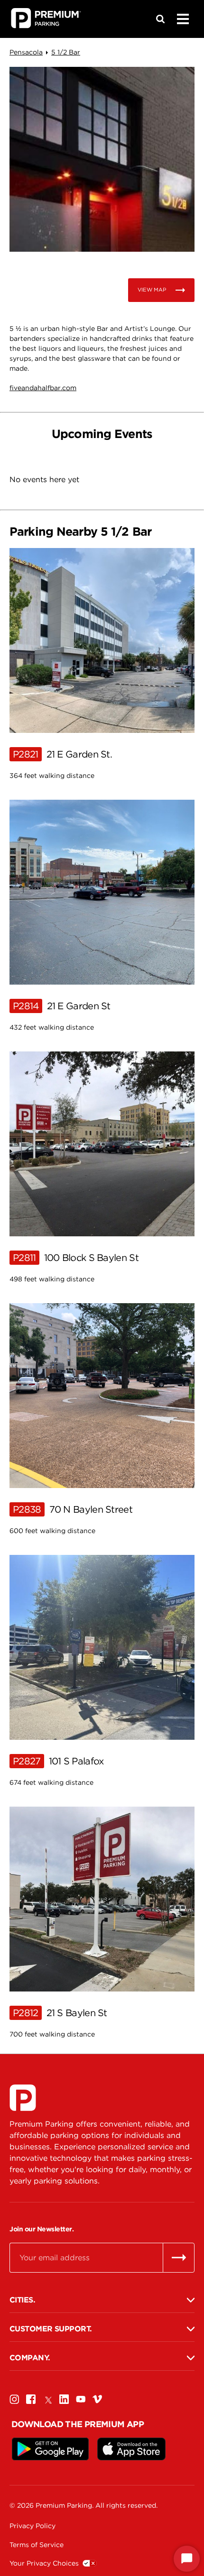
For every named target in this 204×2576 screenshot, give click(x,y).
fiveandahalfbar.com (43, 388)
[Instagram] (14, 2399)
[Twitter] (47, 2399)
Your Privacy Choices (44, 2563)
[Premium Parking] (23, 2098)
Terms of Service (37, 2545)
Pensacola (26, 52)
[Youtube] (81, 2399)
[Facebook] (31, 2399)
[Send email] (179, 2257)
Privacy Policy (32, 2526)
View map (152, 290)
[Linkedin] (64, 2399)
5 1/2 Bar (66, 52)
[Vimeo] (97, 2399)
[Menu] (183, 19)
